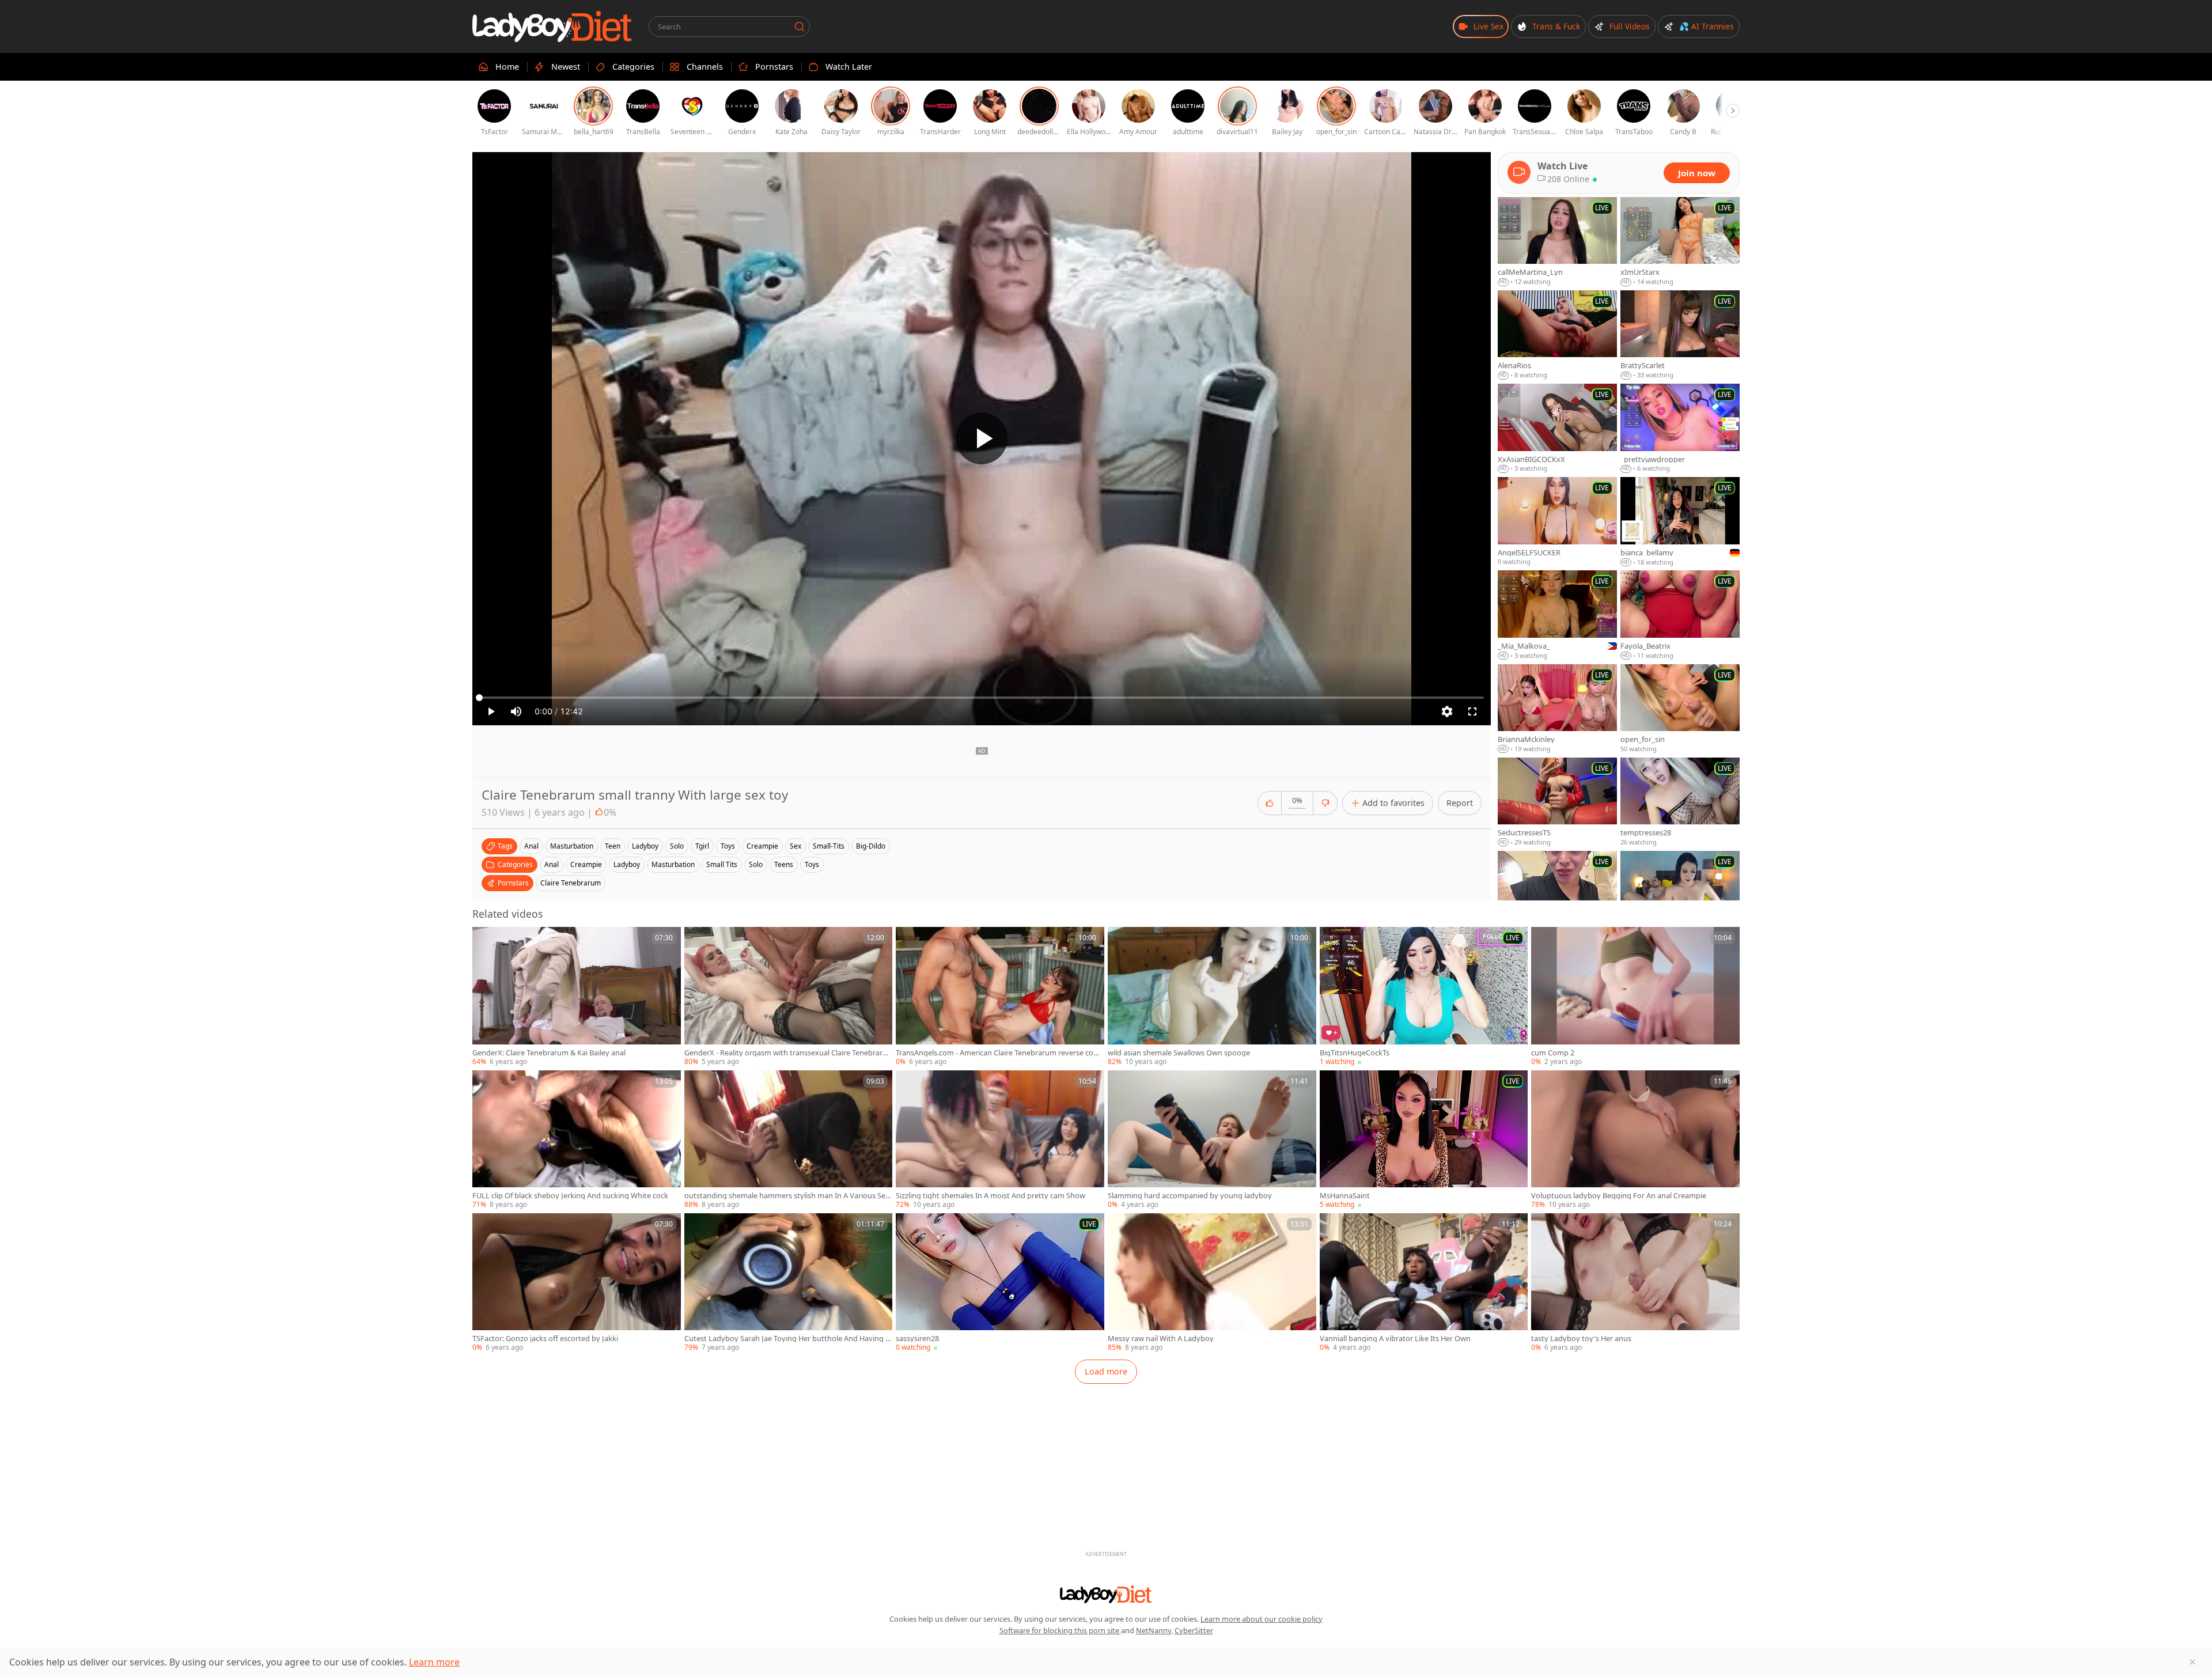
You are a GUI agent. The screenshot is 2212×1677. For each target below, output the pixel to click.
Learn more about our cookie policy (1262, 1619)
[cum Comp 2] (1635, 997)
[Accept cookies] (2192, 1662)
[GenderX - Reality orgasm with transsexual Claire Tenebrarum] (789, 997)
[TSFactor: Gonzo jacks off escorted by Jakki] (577, 1283)
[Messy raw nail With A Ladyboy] (1212, 1283)
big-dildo (871, 846)
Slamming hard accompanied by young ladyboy (1190, 1196)
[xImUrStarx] (1680, 242)
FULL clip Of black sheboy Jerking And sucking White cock (570, 1196)
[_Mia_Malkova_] (1557, 615)
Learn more (434, 1662)
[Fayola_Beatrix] (1680, 615)
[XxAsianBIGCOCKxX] (1557, 429)
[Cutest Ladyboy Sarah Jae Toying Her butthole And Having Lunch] (789, 1283)
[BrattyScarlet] (1680, 335)
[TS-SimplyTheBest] (1557, 896)
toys (728, 846)
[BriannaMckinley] (1557, 709)
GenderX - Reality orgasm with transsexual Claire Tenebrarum (786, 1053)
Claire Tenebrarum (571, 883)
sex (796, 846)
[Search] (800, 27)
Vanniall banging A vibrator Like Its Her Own (1395, 1339)
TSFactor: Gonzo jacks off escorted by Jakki (545, 1339)
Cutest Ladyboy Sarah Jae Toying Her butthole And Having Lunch (787, 1339)
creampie (762, 846)
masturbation (572, 846)
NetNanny (1154, 1630)
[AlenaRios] (1557, 335)
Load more (1106, 1371)
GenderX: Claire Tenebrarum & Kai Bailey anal (549, 1053)
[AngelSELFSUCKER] (1557, 522)
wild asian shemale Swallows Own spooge (1179, 1053)
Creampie (586, 864)
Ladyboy (627, 864)
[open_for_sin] (1680, 709)
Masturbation (673, 864)
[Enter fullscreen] (1472, 711)
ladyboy (645, 846)
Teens (784, 864)
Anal (552, 864)
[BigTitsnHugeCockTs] (1424, 997)
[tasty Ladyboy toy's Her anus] (1635, 1283)
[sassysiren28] (1000, 1283)
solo (677, 846)
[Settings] (1447, 711)
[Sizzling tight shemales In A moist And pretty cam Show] (1000, 1140)
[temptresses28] (1680, 802)
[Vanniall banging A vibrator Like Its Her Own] (1424, 1283)
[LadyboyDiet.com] (552, 27)
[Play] (982, 438)
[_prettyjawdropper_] (1680, 429)
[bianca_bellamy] (1680, 522)
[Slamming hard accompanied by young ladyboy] (1212, 1140)
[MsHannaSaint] (1424, 1140)
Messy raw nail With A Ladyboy (1161, 1339)
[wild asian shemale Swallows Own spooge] (1212, 997)
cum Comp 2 (1553, 1053)
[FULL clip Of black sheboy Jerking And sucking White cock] (577, 1140)
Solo (756, 864)
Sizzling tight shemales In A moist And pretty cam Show (991, 1196)
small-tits (829, 846)
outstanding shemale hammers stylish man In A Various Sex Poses (787, 1196)
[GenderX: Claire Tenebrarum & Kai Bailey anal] (577, 997)
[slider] (982, 698)
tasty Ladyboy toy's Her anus (1581, 1339)
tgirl (702, 846)
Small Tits (722, 864)
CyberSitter (1194, 1630)
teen (613, 846)
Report (1460, 803)
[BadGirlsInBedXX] (1680, 896)
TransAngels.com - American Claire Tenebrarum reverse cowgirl (1000, 1053)
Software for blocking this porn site (1060, 1630)
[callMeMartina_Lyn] (1557, 242)
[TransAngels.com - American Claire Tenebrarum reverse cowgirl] (1000, 997)
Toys (812, 864)
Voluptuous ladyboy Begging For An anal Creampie (1619, 1196)
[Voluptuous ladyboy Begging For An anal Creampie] (1635, 1140)
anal (531, 846)
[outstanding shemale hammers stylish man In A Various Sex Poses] (789, 1140)
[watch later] (486, 941)
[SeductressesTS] (1557, 802)
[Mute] (516, 711)
